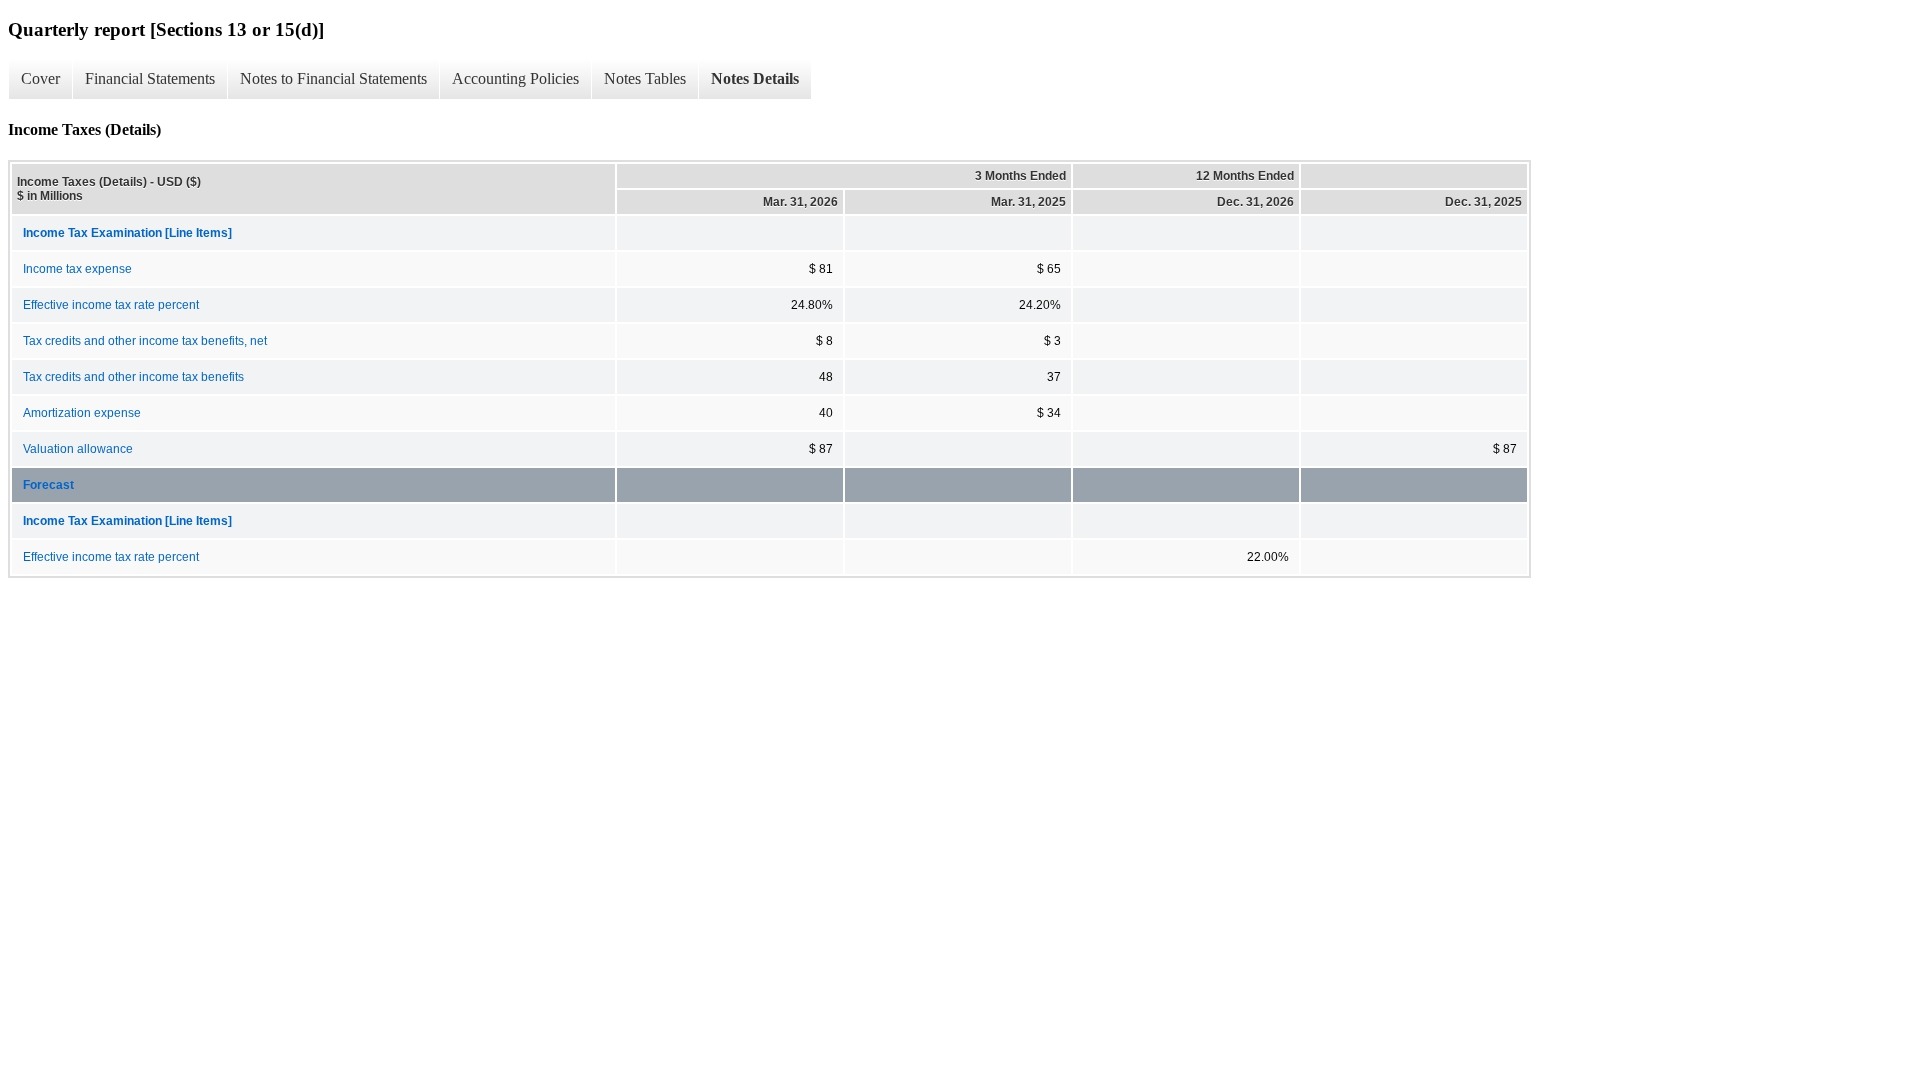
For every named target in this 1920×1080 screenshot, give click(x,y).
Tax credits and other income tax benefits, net (145, 341)
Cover (40, 78)
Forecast (48, 485)
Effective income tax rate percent (111, 305)
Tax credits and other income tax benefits (133, 377)
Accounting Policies (515, 78)
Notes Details (755, 78)
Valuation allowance (78, 449)
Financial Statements (150, 78)
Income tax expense (77, 269)
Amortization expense (82, 413)
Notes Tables (645, 78)
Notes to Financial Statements (333, 78)
